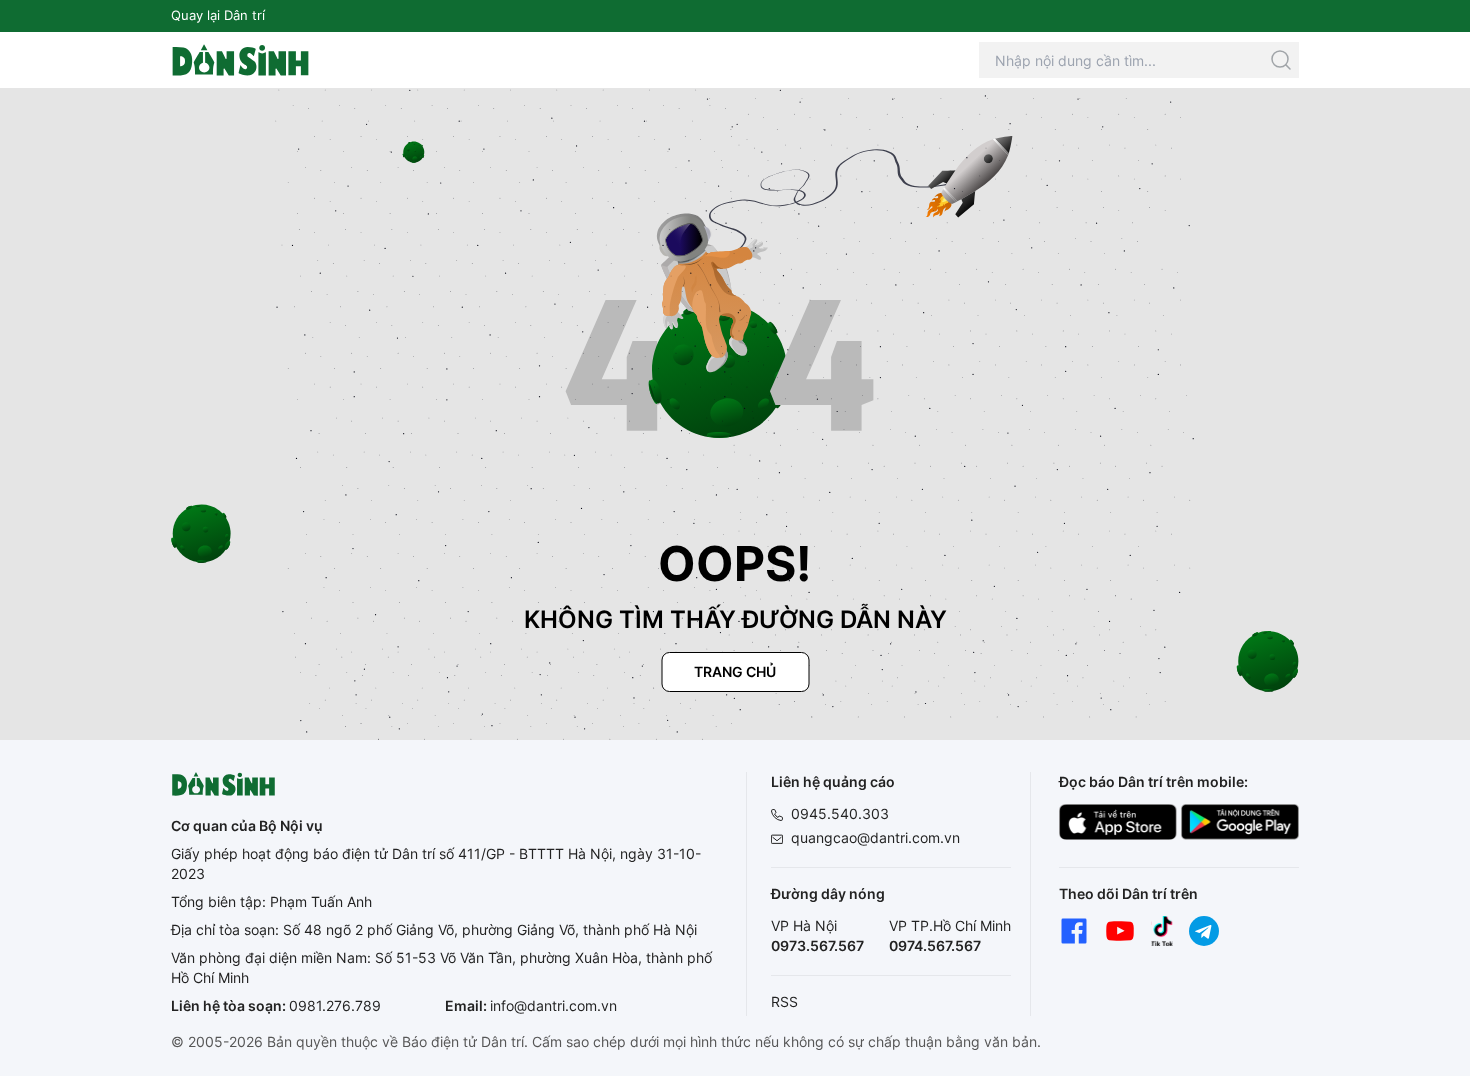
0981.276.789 (335, 1005)
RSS (784, 1001)
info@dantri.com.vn (553, 1005)
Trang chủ (735, 671)
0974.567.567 (935, 945)
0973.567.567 (817, 945)
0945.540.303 (840, 813)
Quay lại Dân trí (218, 15)
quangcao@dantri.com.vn (875, 837)
